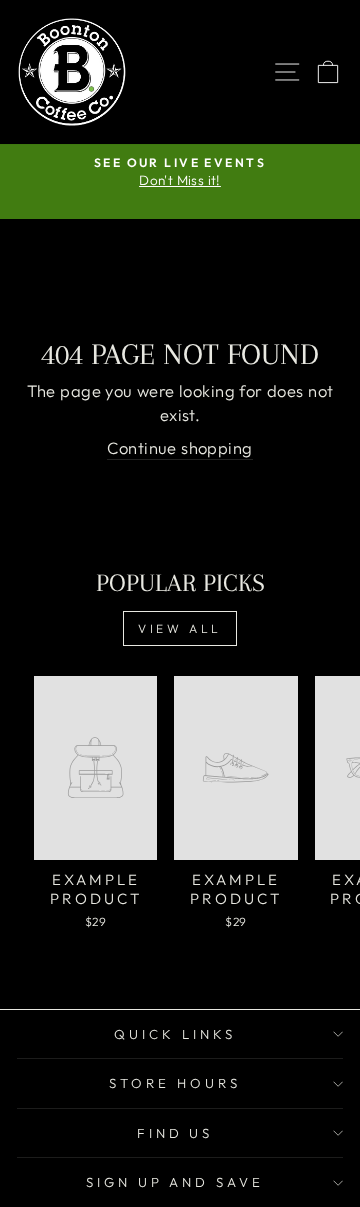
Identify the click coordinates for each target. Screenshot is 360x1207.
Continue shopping (179, 447)
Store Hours (175, 1083)
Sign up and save (175, 1182)
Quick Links (175, 1034)
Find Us (175, 1133)
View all (180, 628)
